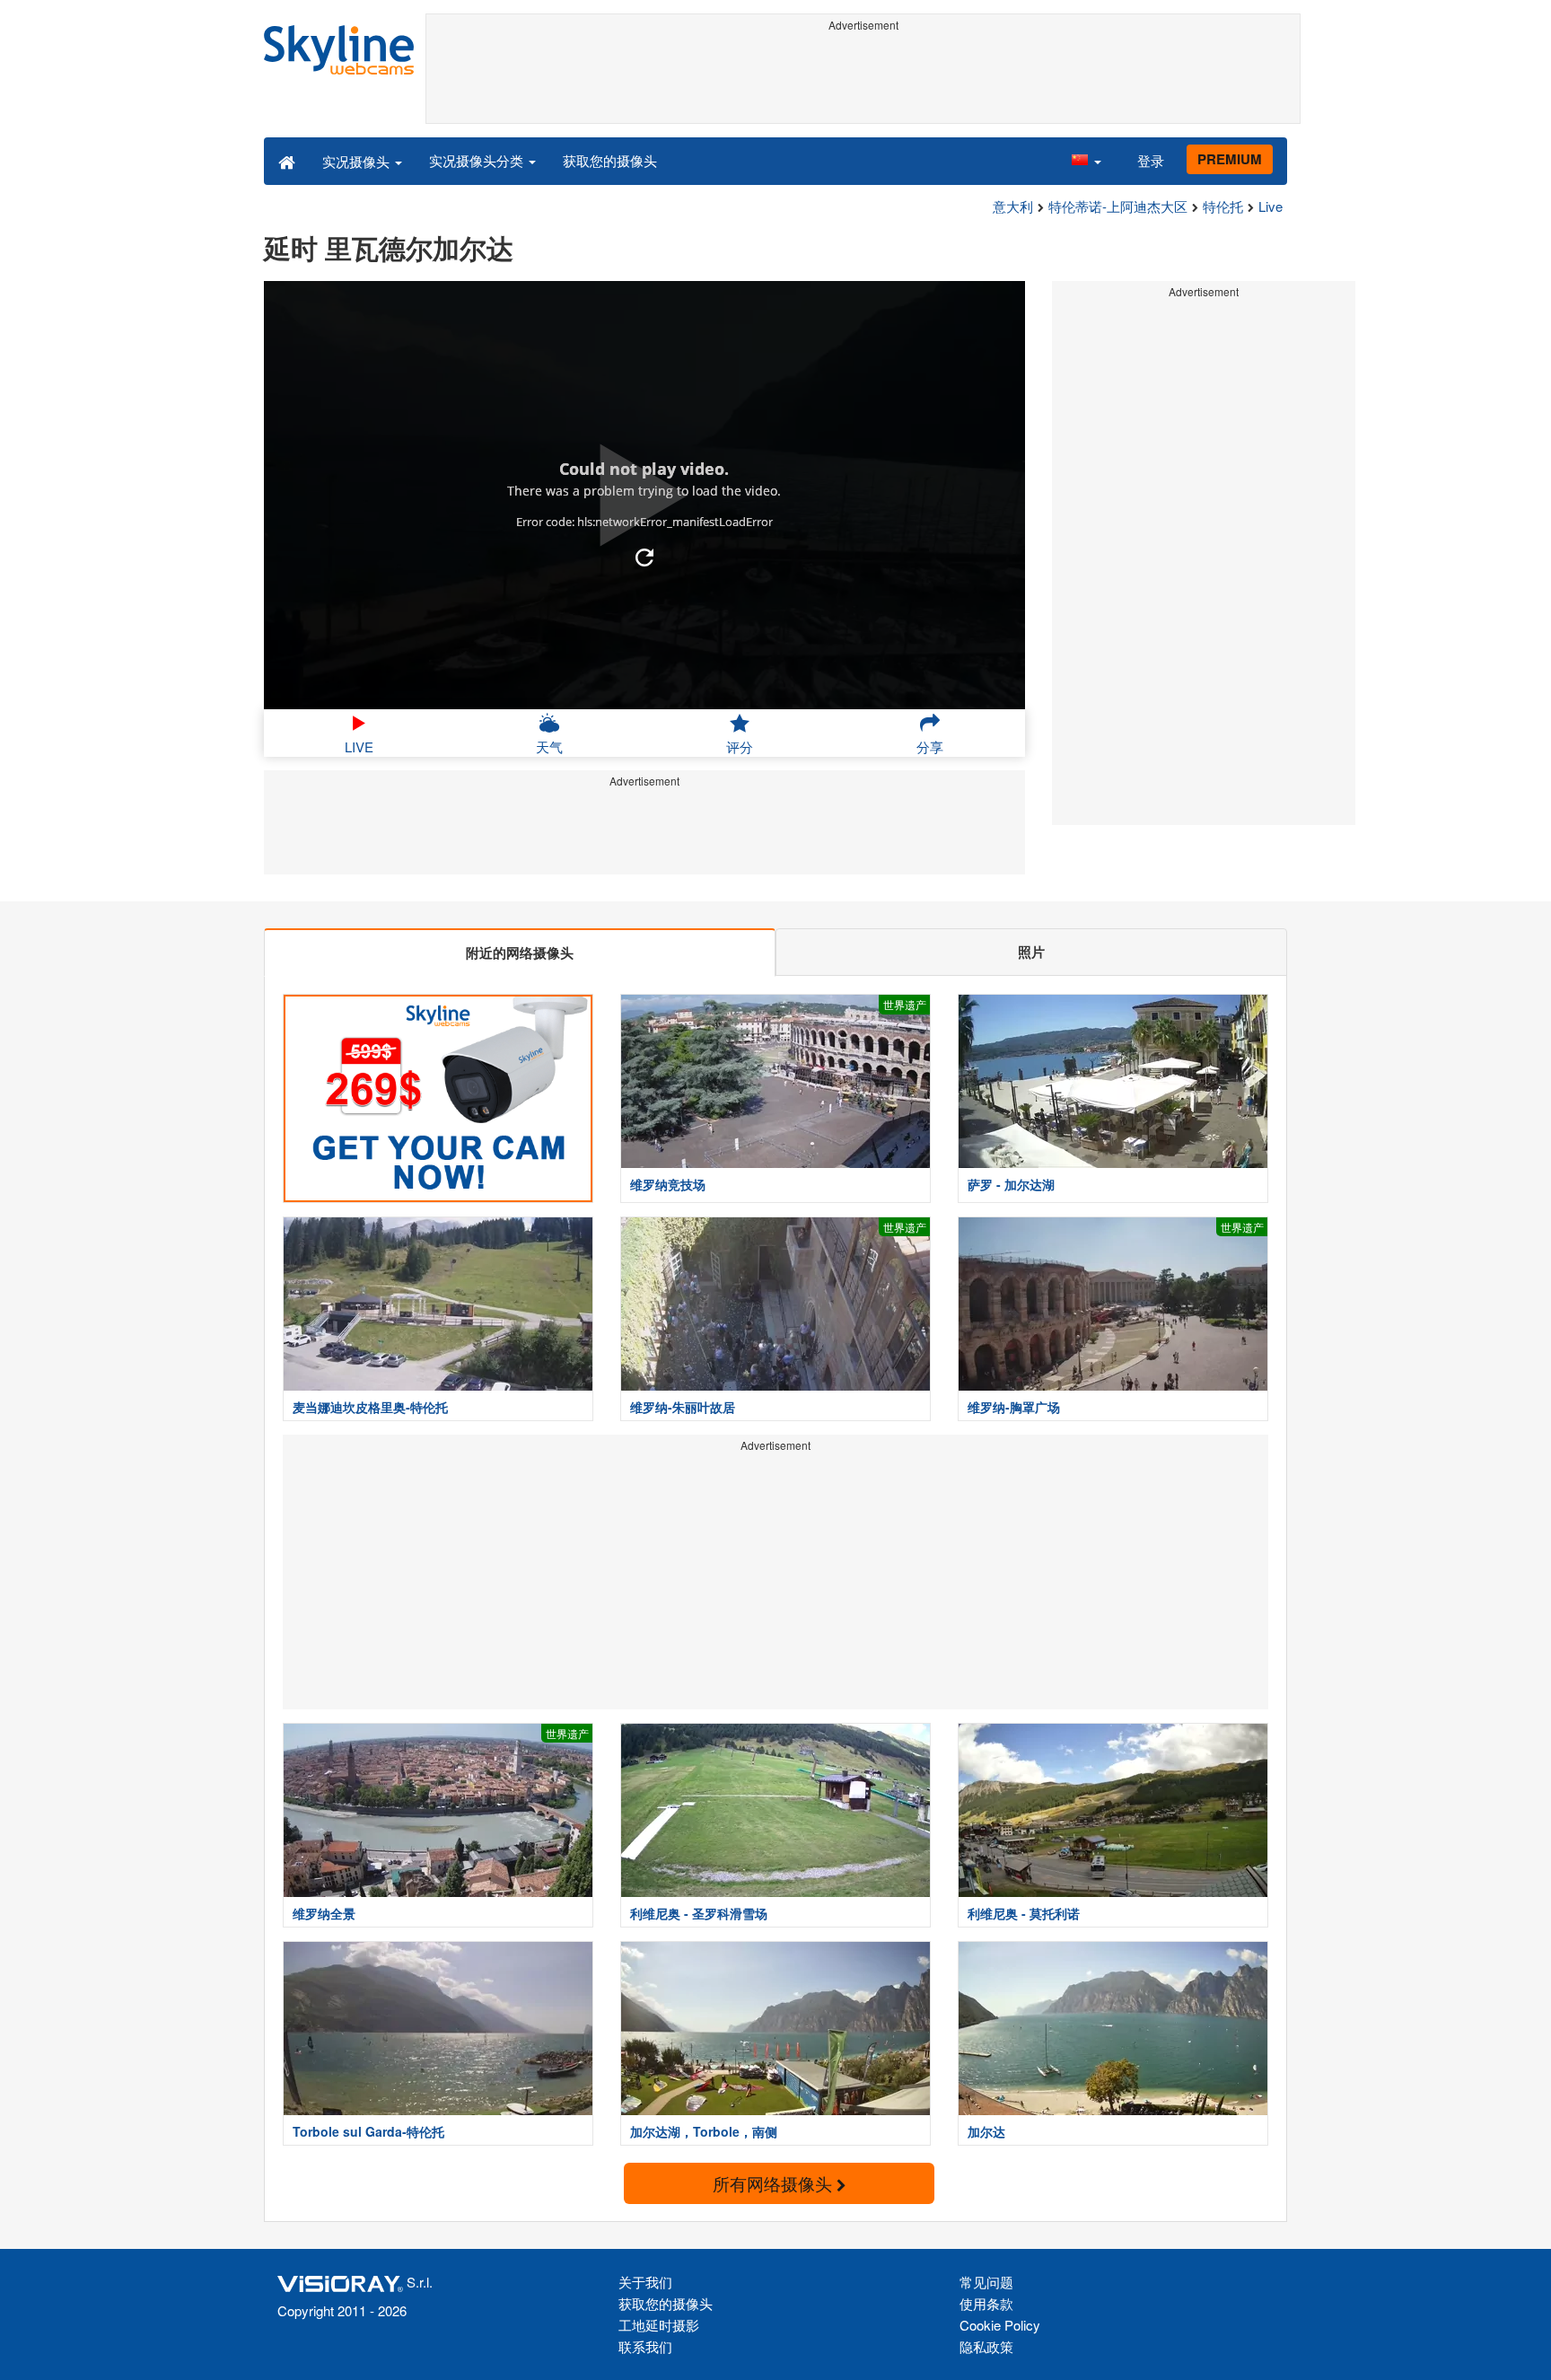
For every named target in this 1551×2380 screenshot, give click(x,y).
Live (1271, 206)
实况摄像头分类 (478, 160)
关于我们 (645, 2282)
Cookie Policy (1000, 2325)
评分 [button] (740, 746)
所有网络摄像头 (775, 2183)
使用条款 (986, 2303)
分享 (930, 746)
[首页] (287, 161)
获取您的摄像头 (610, 160)
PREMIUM (1230, 159)
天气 (549, 746)
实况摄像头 (358, 161)
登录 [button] (1151, 160)
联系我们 (645, 2346)
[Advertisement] (863, 78)
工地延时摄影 (659, 2325)
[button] (1086, 161)
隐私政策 (986, 2346)
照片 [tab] (1031, 952)
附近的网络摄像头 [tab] (520, 953)
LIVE (359, 746)
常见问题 (986, 2282)
